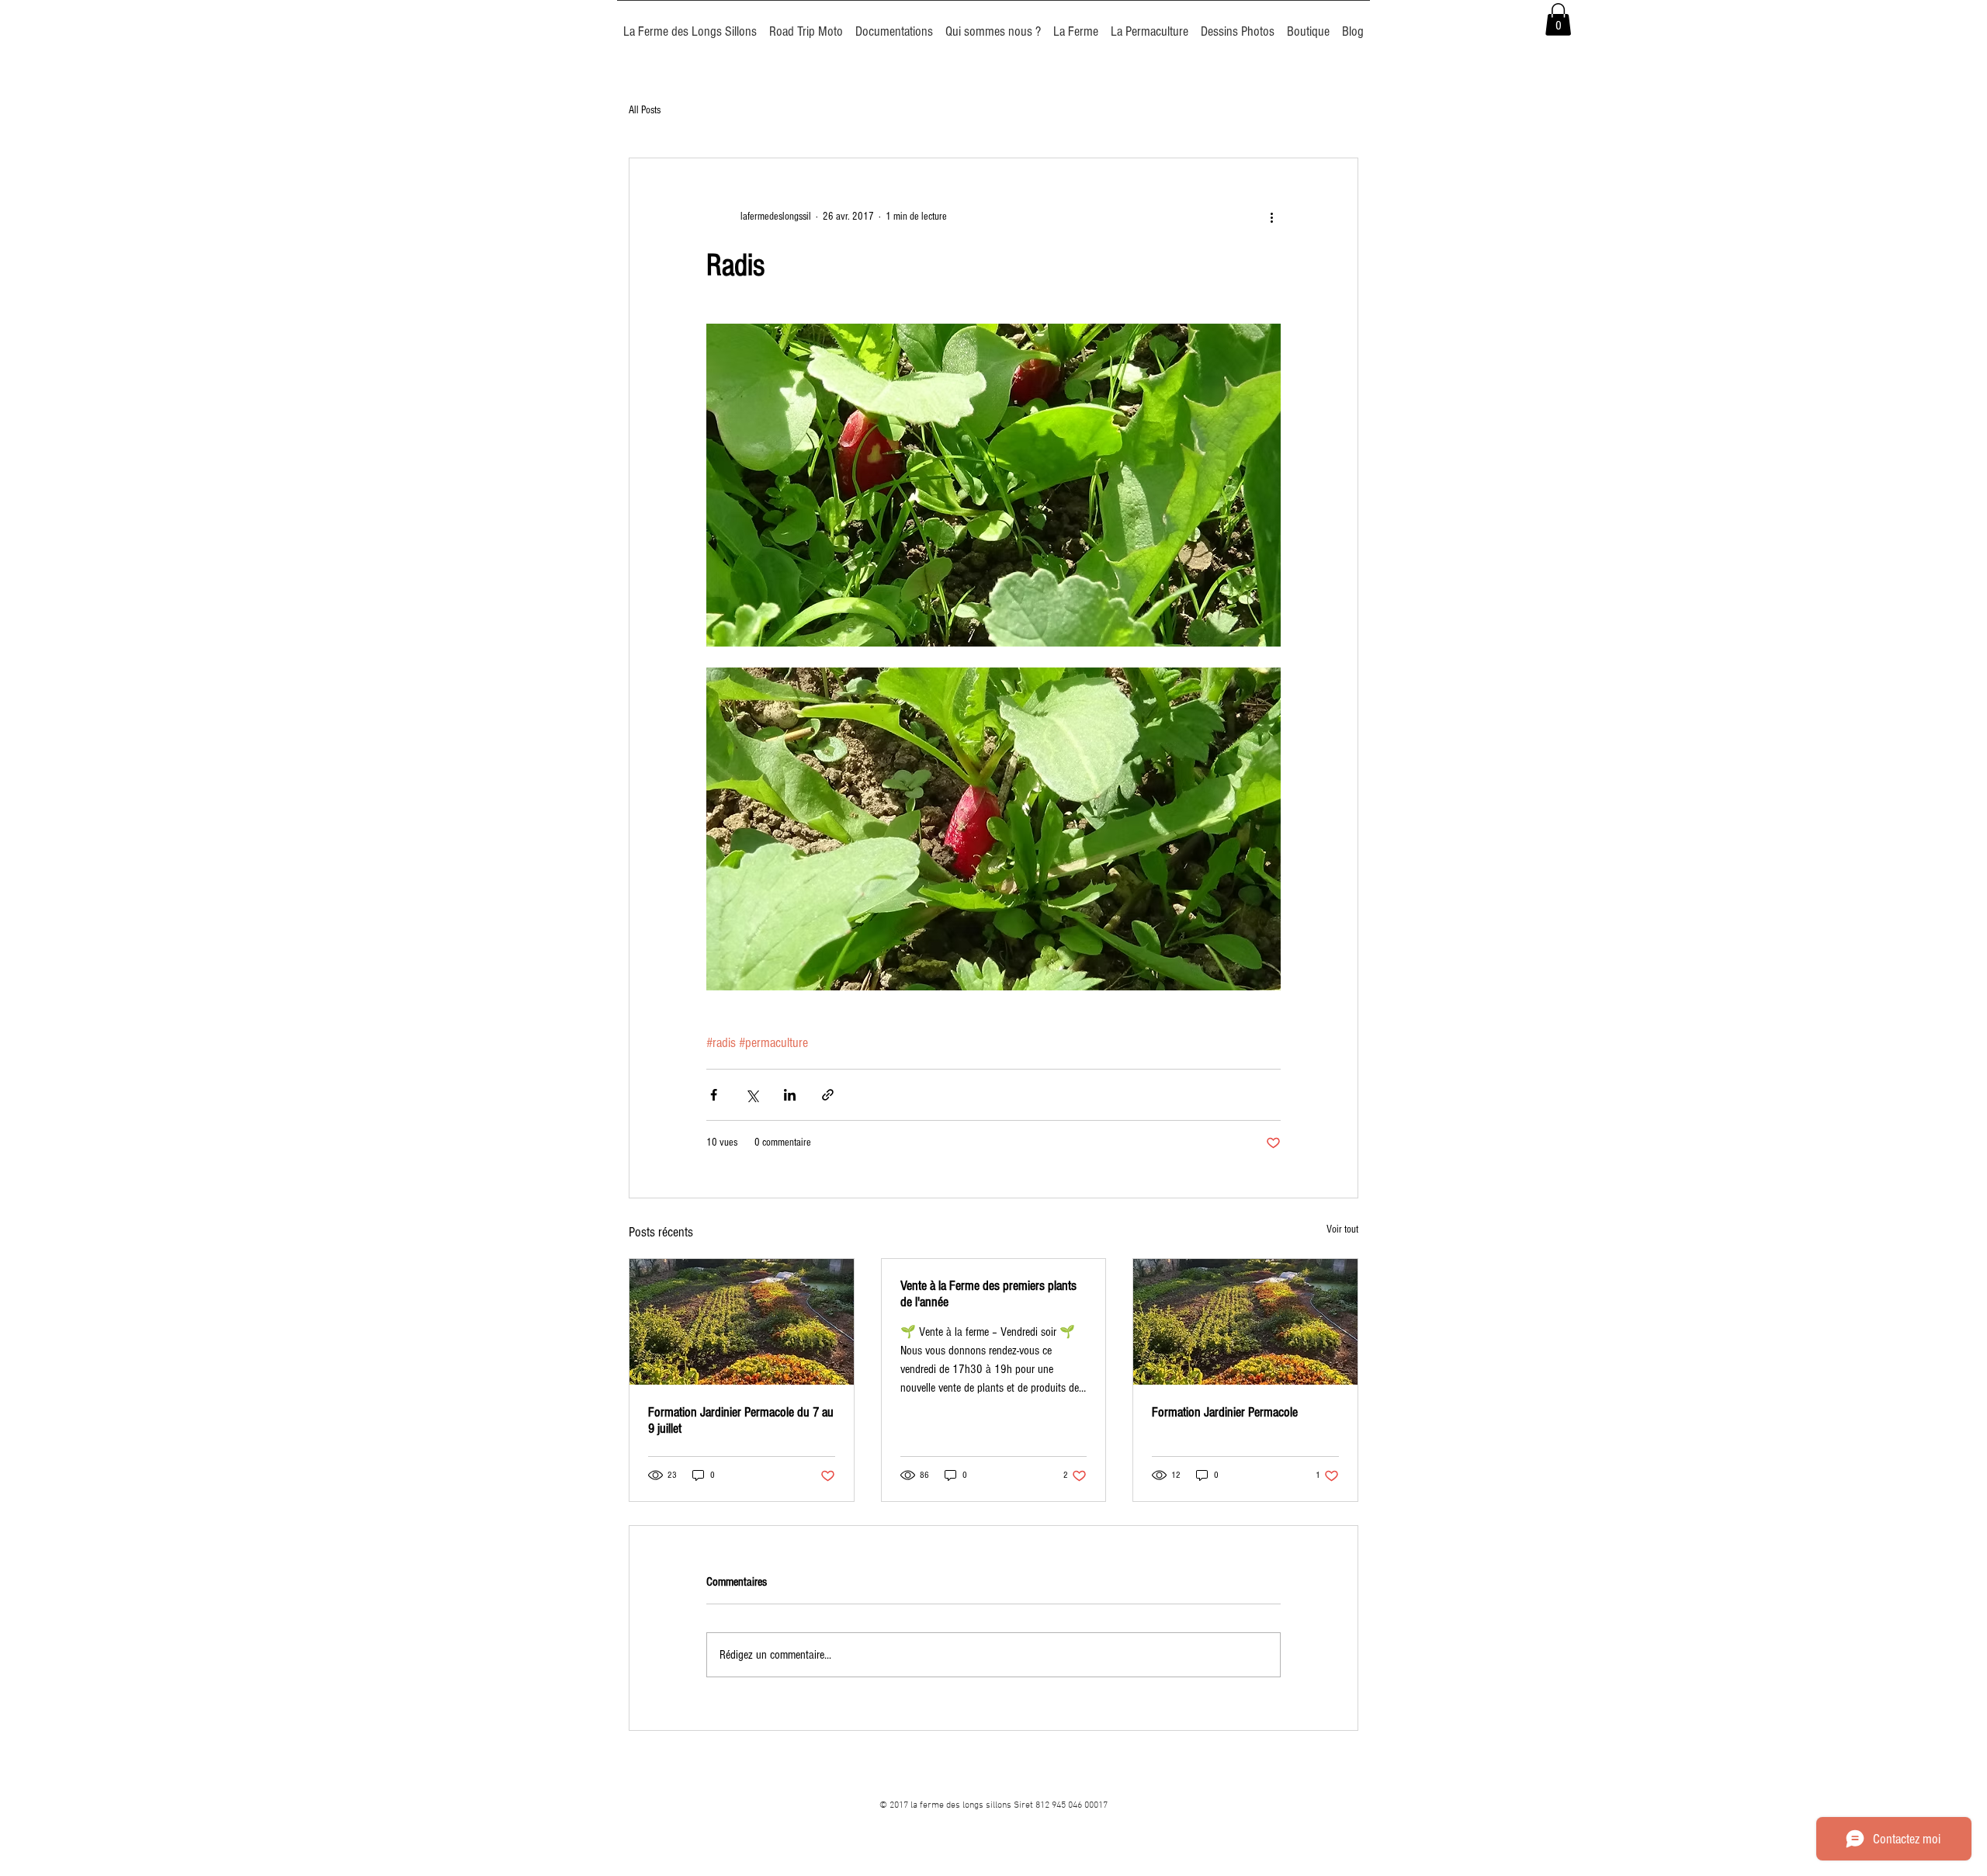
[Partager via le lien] (828, 1095)
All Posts (645, 110)
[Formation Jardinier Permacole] (1245, 1322)
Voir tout (1342, 1229)
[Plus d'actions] (1271, 217)
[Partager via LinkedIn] (790, 1095)
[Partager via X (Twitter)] (752, 1095)
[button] (1558, 19)
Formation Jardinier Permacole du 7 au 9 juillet (741, 1420)
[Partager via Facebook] (714, 1095)
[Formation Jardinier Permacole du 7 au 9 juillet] (742, 1322)
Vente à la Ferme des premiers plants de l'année (988, 1294)
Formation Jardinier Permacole (1225, 1412)
